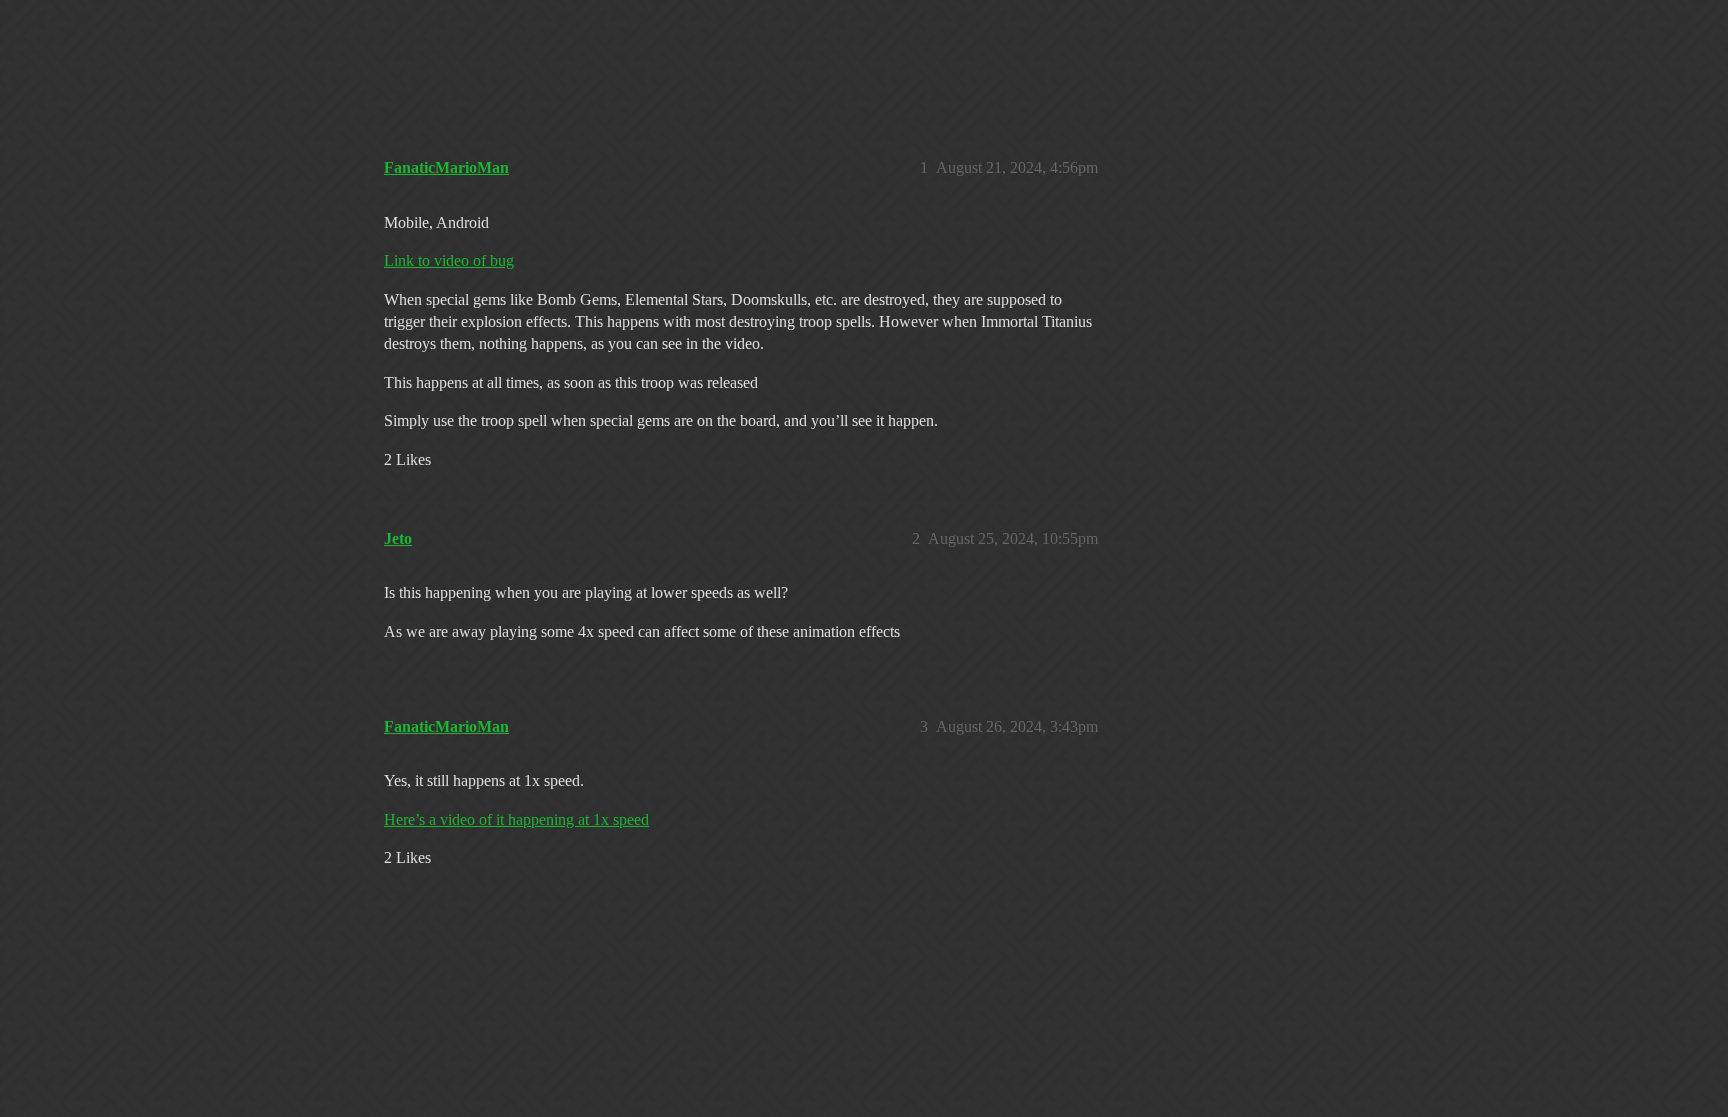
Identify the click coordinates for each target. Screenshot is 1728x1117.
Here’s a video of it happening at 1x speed (516, 819)
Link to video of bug (449, 260)
